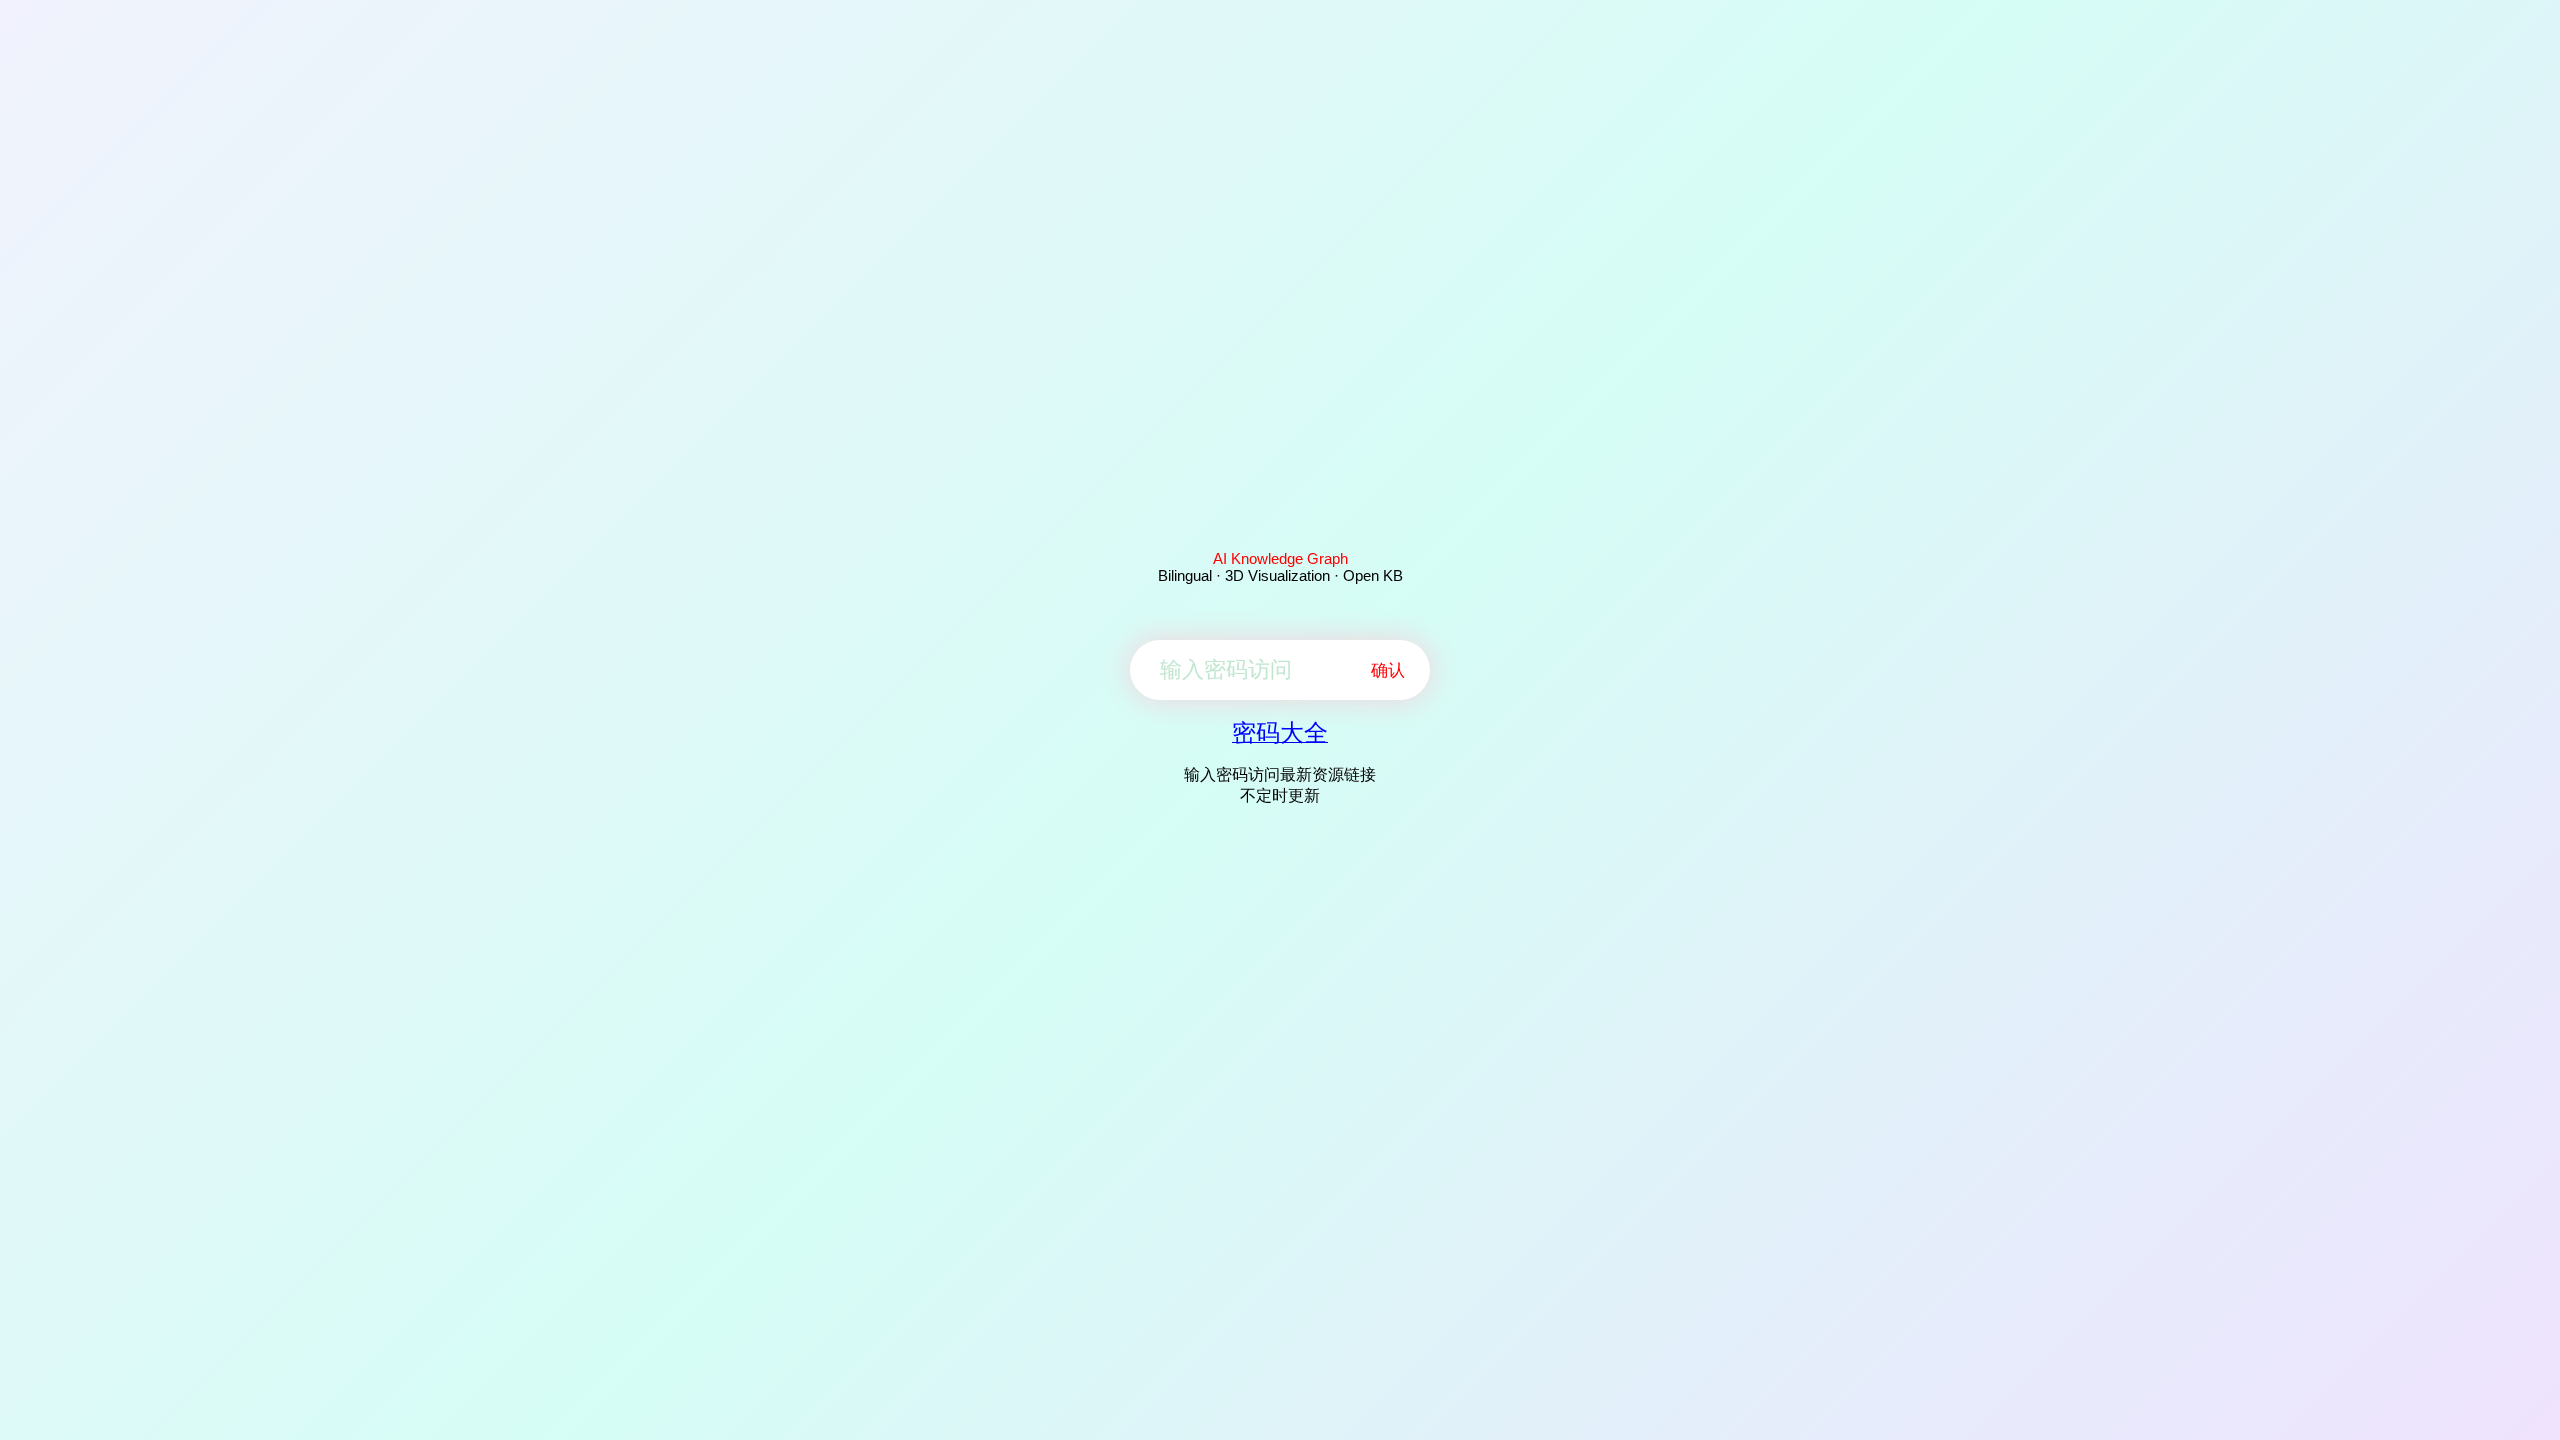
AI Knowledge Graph (1280, 558)
